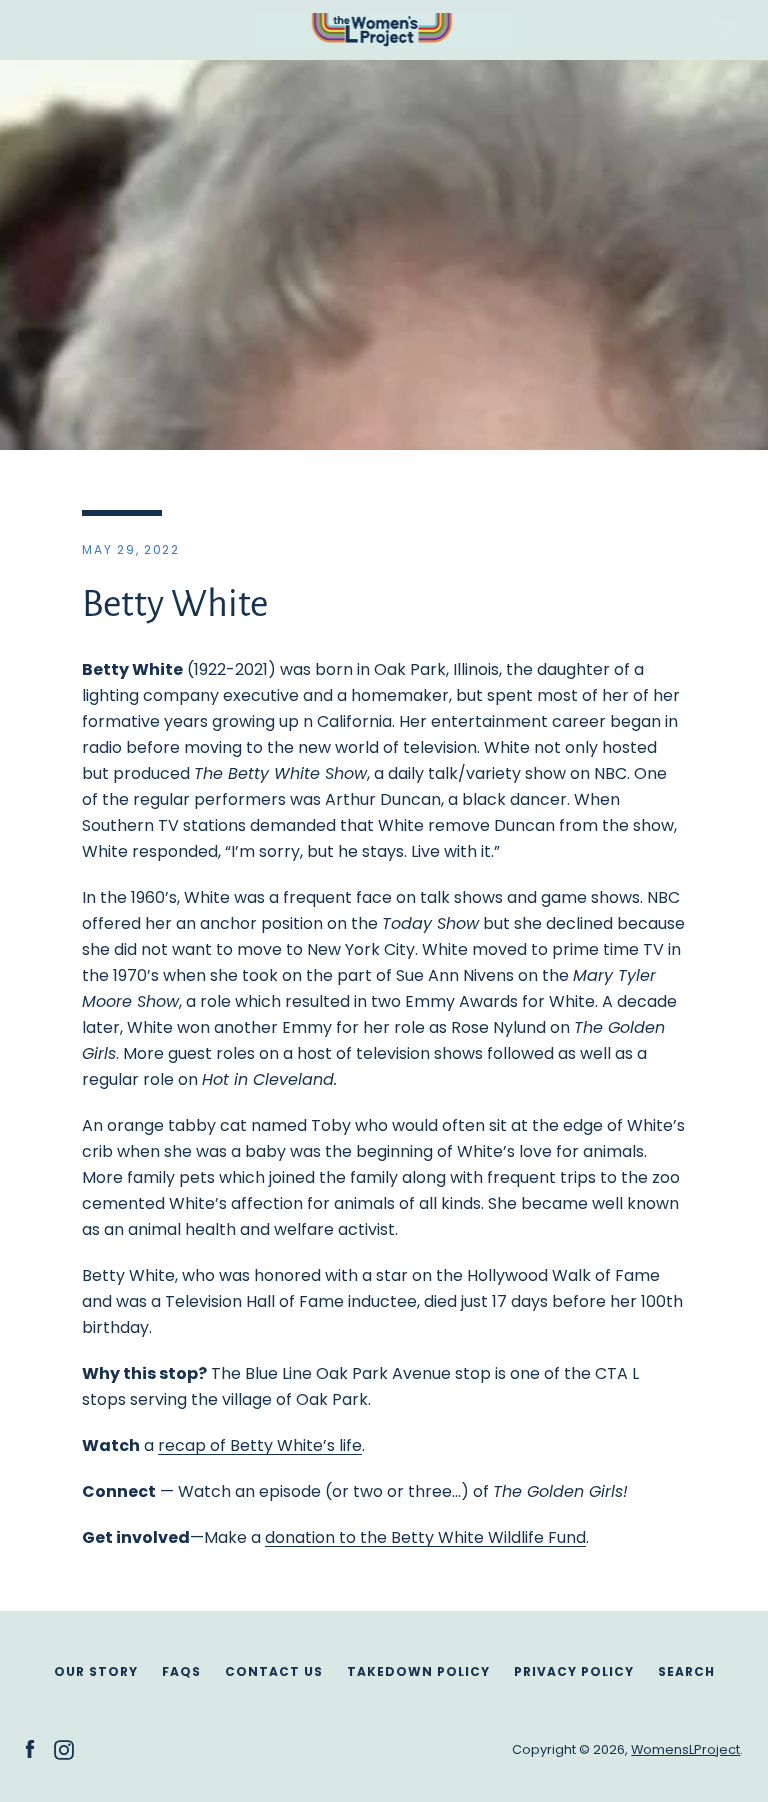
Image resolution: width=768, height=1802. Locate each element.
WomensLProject (685, 1749)
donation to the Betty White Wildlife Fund (425, 1537)
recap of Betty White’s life (260, 1445)
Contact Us (274, 1671)
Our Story (96, 1671)
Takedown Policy (418, 1671)
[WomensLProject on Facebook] (30, 1748)
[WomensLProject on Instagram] (64, 1748)
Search (686, 1671)
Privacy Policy (574, 1671)
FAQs (181, 1671)
